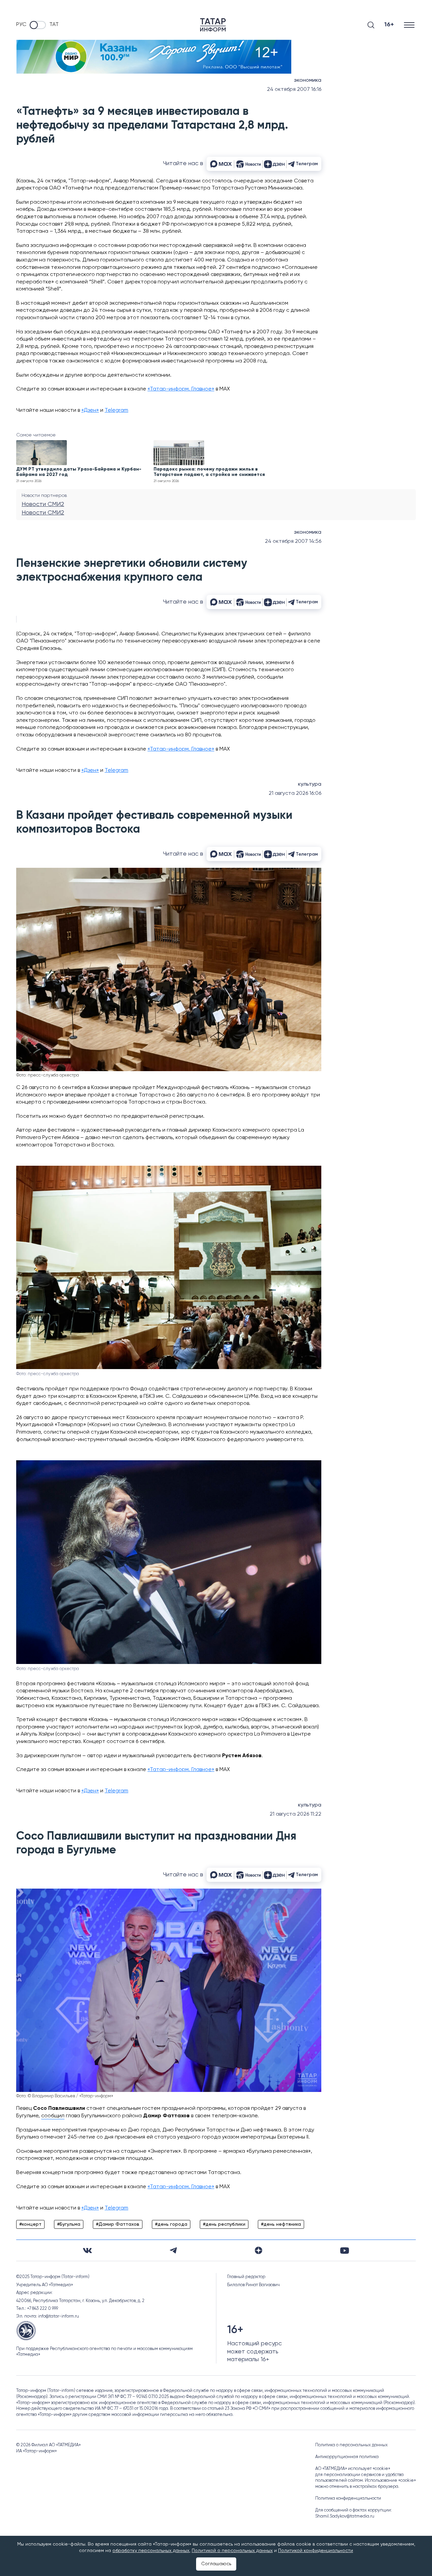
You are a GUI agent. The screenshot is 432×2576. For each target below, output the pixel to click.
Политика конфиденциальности (348, 2498)
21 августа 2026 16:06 (295, 793)
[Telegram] (173, 2250)
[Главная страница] (213, 25)
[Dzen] (259, 2250)
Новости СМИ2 (43, 504)
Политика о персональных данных (352, 2445)
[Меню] (410, 25)
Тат (54, 25)
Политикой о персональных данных (232, 2551)
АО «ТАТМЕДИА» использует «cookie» (353, 2469)
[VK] (87, 2251)
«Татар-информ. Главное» (181, 389)
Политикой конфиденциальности (316, 2551)
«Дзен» (90, 410)
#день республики (224, 2224)
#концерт (30, 2224)
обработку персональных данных (151, 2551)
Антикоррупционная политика (347, 2457)
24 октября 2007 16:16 (294, 90)
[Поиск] (371, 25)
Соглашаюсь (216, 2564)
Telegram (116, 410)
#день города (171, 2224)
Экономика (308, 80)
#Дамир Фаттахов (118, 2224)
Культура (310, 784)
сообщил (53, 2116)
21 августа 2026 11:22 (295, 1814)
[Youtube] (345, 2251)
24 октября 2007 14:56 (293, 541)
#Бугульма (69, 2224)
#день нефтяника (281, 2224)
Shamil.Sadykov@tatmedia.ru (345, 2516)
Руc (21, 25)
